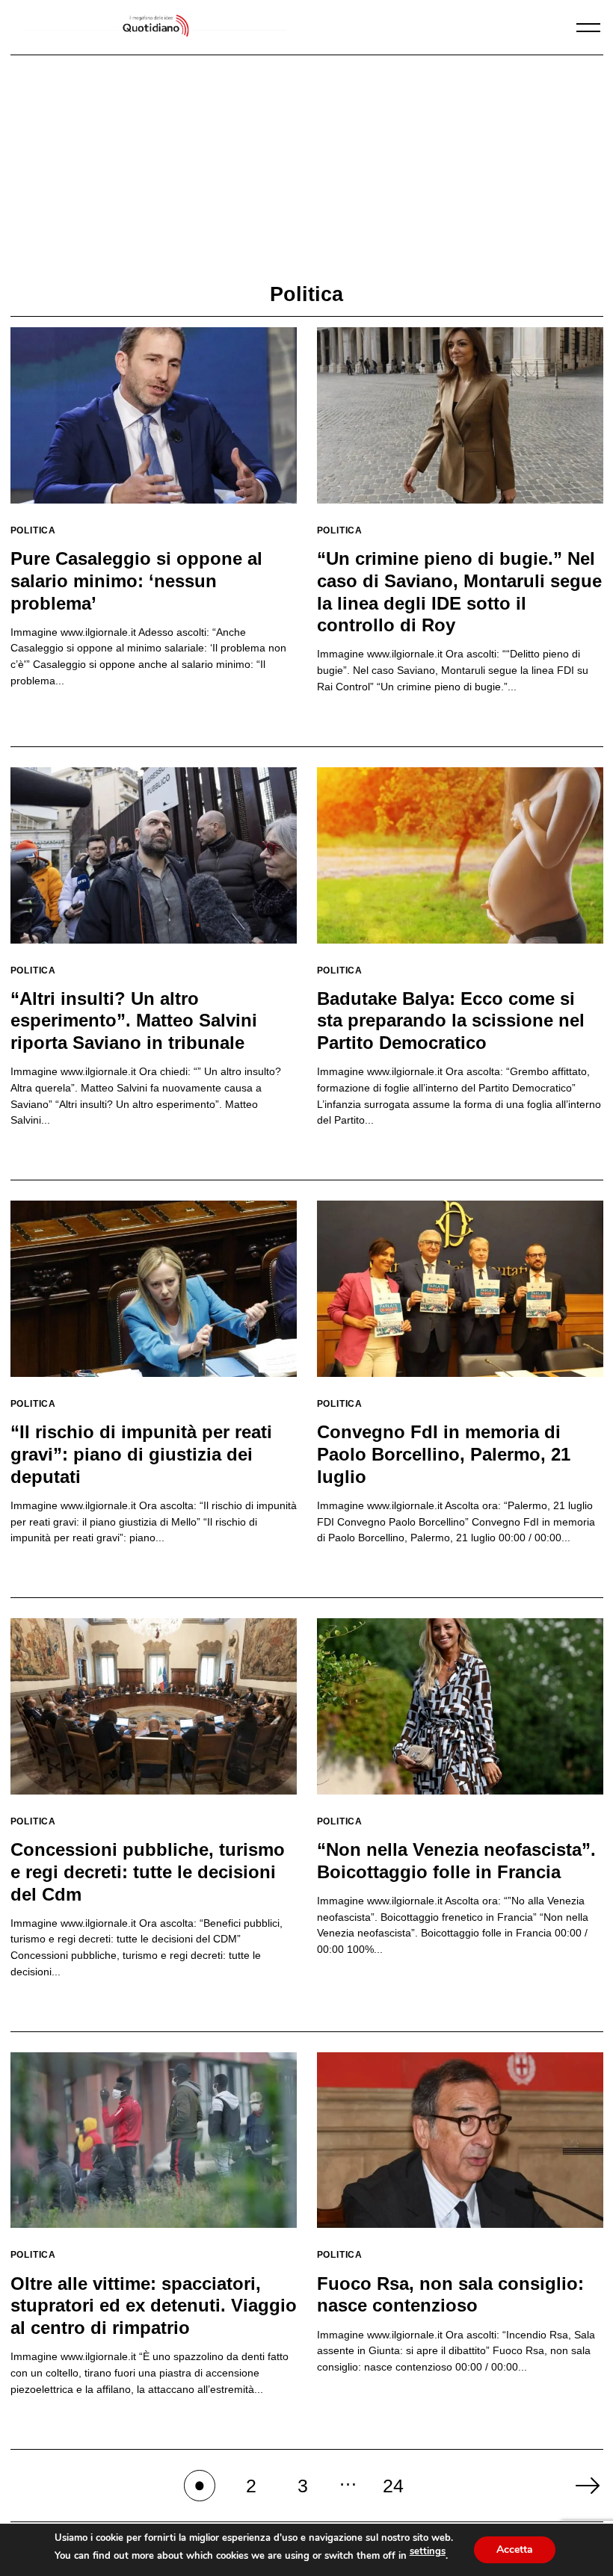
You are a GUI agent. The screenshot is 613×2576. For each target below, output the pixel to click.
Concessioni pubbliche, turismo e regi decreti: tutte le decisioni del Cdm (148, 1871)
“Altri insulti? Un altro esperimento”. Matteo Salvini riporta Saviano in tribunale (134, 1021)
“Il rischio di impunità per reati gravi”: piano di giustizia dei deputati (141, 1454)
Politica (34, 530)
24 (393, 2486)
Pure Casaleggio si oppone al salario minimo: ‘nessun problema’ (136, 580)
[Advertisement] (306, 170)
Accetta (515, 2549)
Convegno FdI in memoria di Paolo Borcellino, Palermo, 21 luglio (444, 1454)
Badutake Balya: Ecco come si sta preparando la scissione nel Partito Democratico (451, 1021)
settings (428, 2551)
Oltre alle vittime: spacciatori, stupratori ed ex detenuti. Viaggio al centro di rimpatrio (154, 2306)
